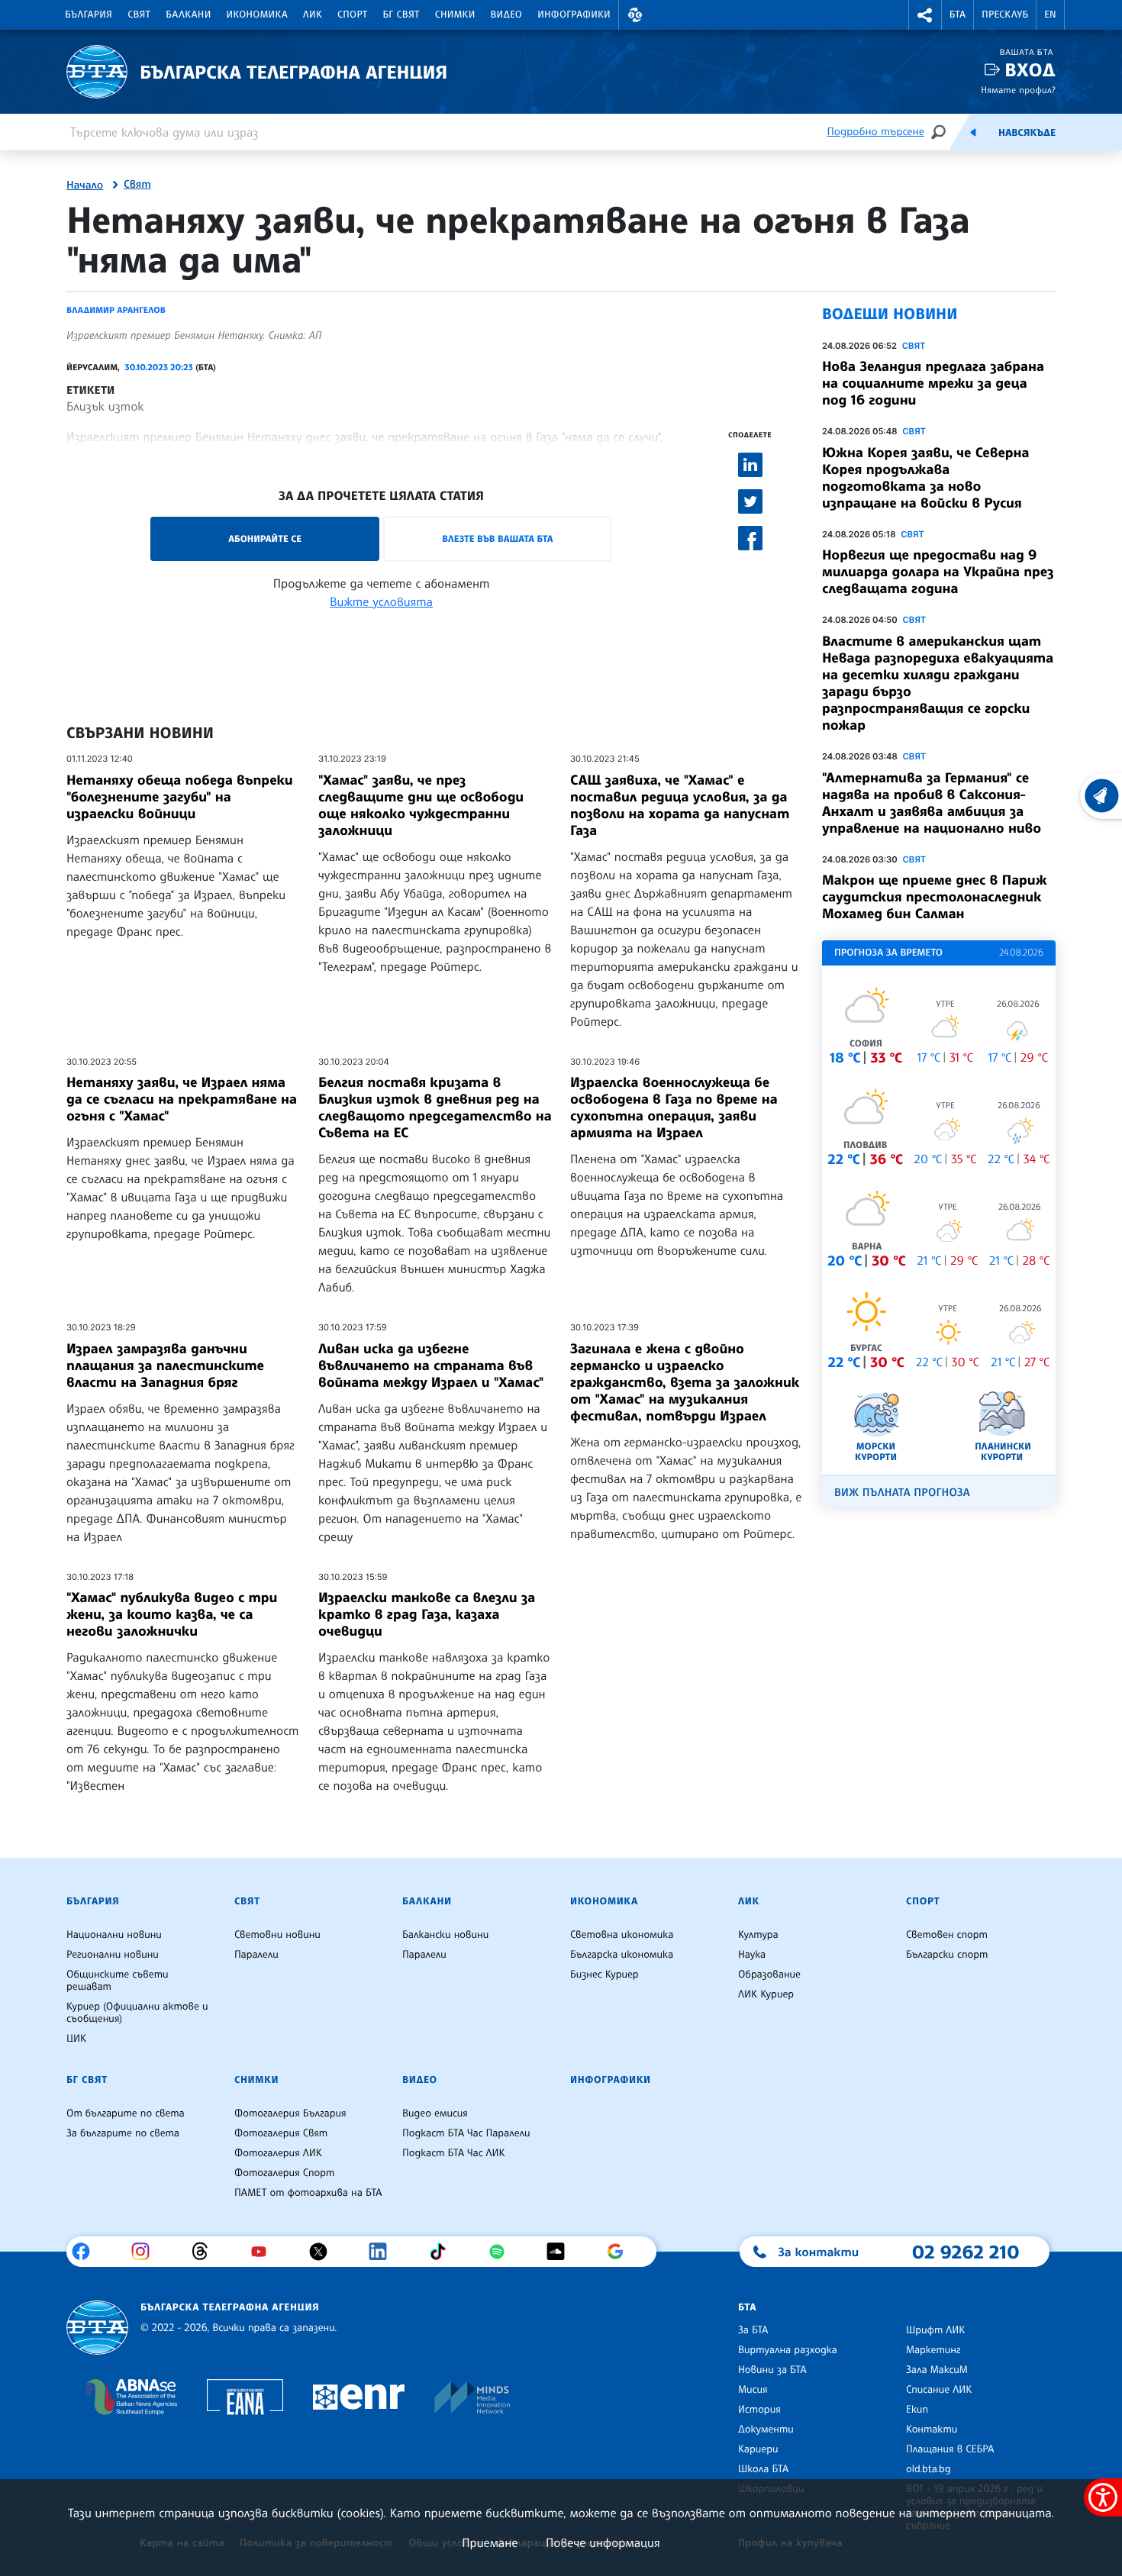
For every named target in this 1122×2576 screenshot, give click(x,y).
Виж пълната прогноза (902, 1493)
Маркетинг (933, 2350)
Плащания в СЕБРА (950, 2449)
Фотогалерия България (290, 2113)
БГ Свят (401, 15)
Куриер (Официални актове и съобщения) (137, 2013)
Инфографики (574, 15)
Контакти (932, 2429)
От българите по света (126, 2113)
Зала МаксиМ (937, 2370)
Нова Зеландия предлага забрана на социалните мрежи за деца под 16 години (933, 383)
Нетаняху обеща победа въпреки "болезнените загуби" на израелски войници (180, 797)
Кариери (758, 2449)
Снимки (455, 15)
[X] (324, 2252)
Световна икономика (622, 1935)
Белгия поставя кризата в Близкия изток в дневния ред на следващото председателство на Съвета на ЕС (435, 1107)
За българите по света (123, 2133)
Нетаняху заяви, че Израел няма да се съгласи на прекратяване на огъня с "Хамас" (182, 1099)
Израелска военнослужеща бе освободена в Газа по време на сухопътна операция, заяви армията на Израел (674, 1107)
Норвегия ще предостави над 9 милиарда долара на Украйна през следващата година (938, 572)
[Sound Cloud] (561, 2252)
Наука (752, 1955)
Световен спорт (947, 1935)
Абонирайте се (265, 538)
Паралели (256, 1955)
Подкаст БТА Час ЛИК (454, 2153)
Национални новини (114, 1935)
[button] (635, 15)
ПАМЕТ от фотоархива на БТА (308, 2193)
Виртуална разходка (788, 2350)
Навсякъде (1027, 133)
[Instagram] (146, 2252)
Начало (85, 185)
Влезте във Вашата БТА (497, 538)
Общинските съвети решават (118, 1981)
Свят (139, 15)
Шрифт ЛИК (935, 2330)
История (759, 2410)
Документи (766, 2429)
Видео (507, 15)
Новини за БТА (772, 2370)
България (89, 15)
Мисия (753, 2390)
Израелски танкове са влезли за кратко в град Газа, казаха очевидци (427, 1614)
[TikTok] (443, 2252)
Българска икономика (622, 1955)
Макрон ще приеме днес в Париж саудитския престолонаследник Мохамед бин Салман (935, 897)
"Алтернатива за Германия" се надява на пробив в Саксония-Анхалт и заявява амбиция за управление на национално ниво (932, 803)
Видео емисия (435, 2113)
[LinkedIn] (384, 2252)
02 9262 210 (966, 2252)
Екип (917, 2410)
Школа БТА (763, 2469)
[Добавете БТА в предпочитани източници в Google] (621, 2252)
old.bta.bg (929, 2469)
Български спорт (947, 1955)
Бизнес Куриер (605, 1975)
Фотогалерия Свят (281, 2133)
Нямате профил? (1018, 90)
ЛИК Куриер (766, 1994)
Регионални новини (113, 1955)
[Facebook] (87, 2252)
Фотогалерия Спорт (284, 2173)
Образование (769, 1975)
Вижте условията (381, 601)
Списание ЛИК (939, 2390)
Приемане (490, 2542)
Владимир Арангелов (116, 310)
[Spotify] (503, 2252)
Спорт (352, 15)
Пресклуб (1005, 15)
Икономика (258, 15)
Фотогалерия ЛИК (278, 2153)
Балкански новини (445, 1935)
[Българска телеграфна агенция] (97, 2328)
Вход (1030, 70)
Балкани (188, 15)
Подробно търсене (876, 132)
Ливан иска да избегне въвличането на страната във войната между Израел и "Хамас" (431, 1365)
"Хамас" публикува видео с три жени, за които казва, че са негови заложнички (172, 1614)
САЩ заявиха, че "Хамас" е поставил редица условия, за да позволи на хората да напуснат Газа (680, 805)
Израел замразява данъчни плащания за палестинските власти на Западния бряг (165, 1365)
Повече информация (603, 2542)
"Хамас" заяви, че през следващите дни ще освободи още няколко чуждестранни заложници (421, 805)
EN (1050, 15)
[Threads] (206, 2252)
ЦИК (76, 2039)
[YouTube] (264, 2252)
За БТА (753, 2330)
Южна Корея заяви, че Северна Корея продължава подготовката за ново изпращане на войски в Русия (925, 478)
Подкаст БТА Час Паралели (466, 2133)
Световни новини (277, 1935)
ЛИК (313, 15)
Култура (758, 1935)
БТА (958, 15)
